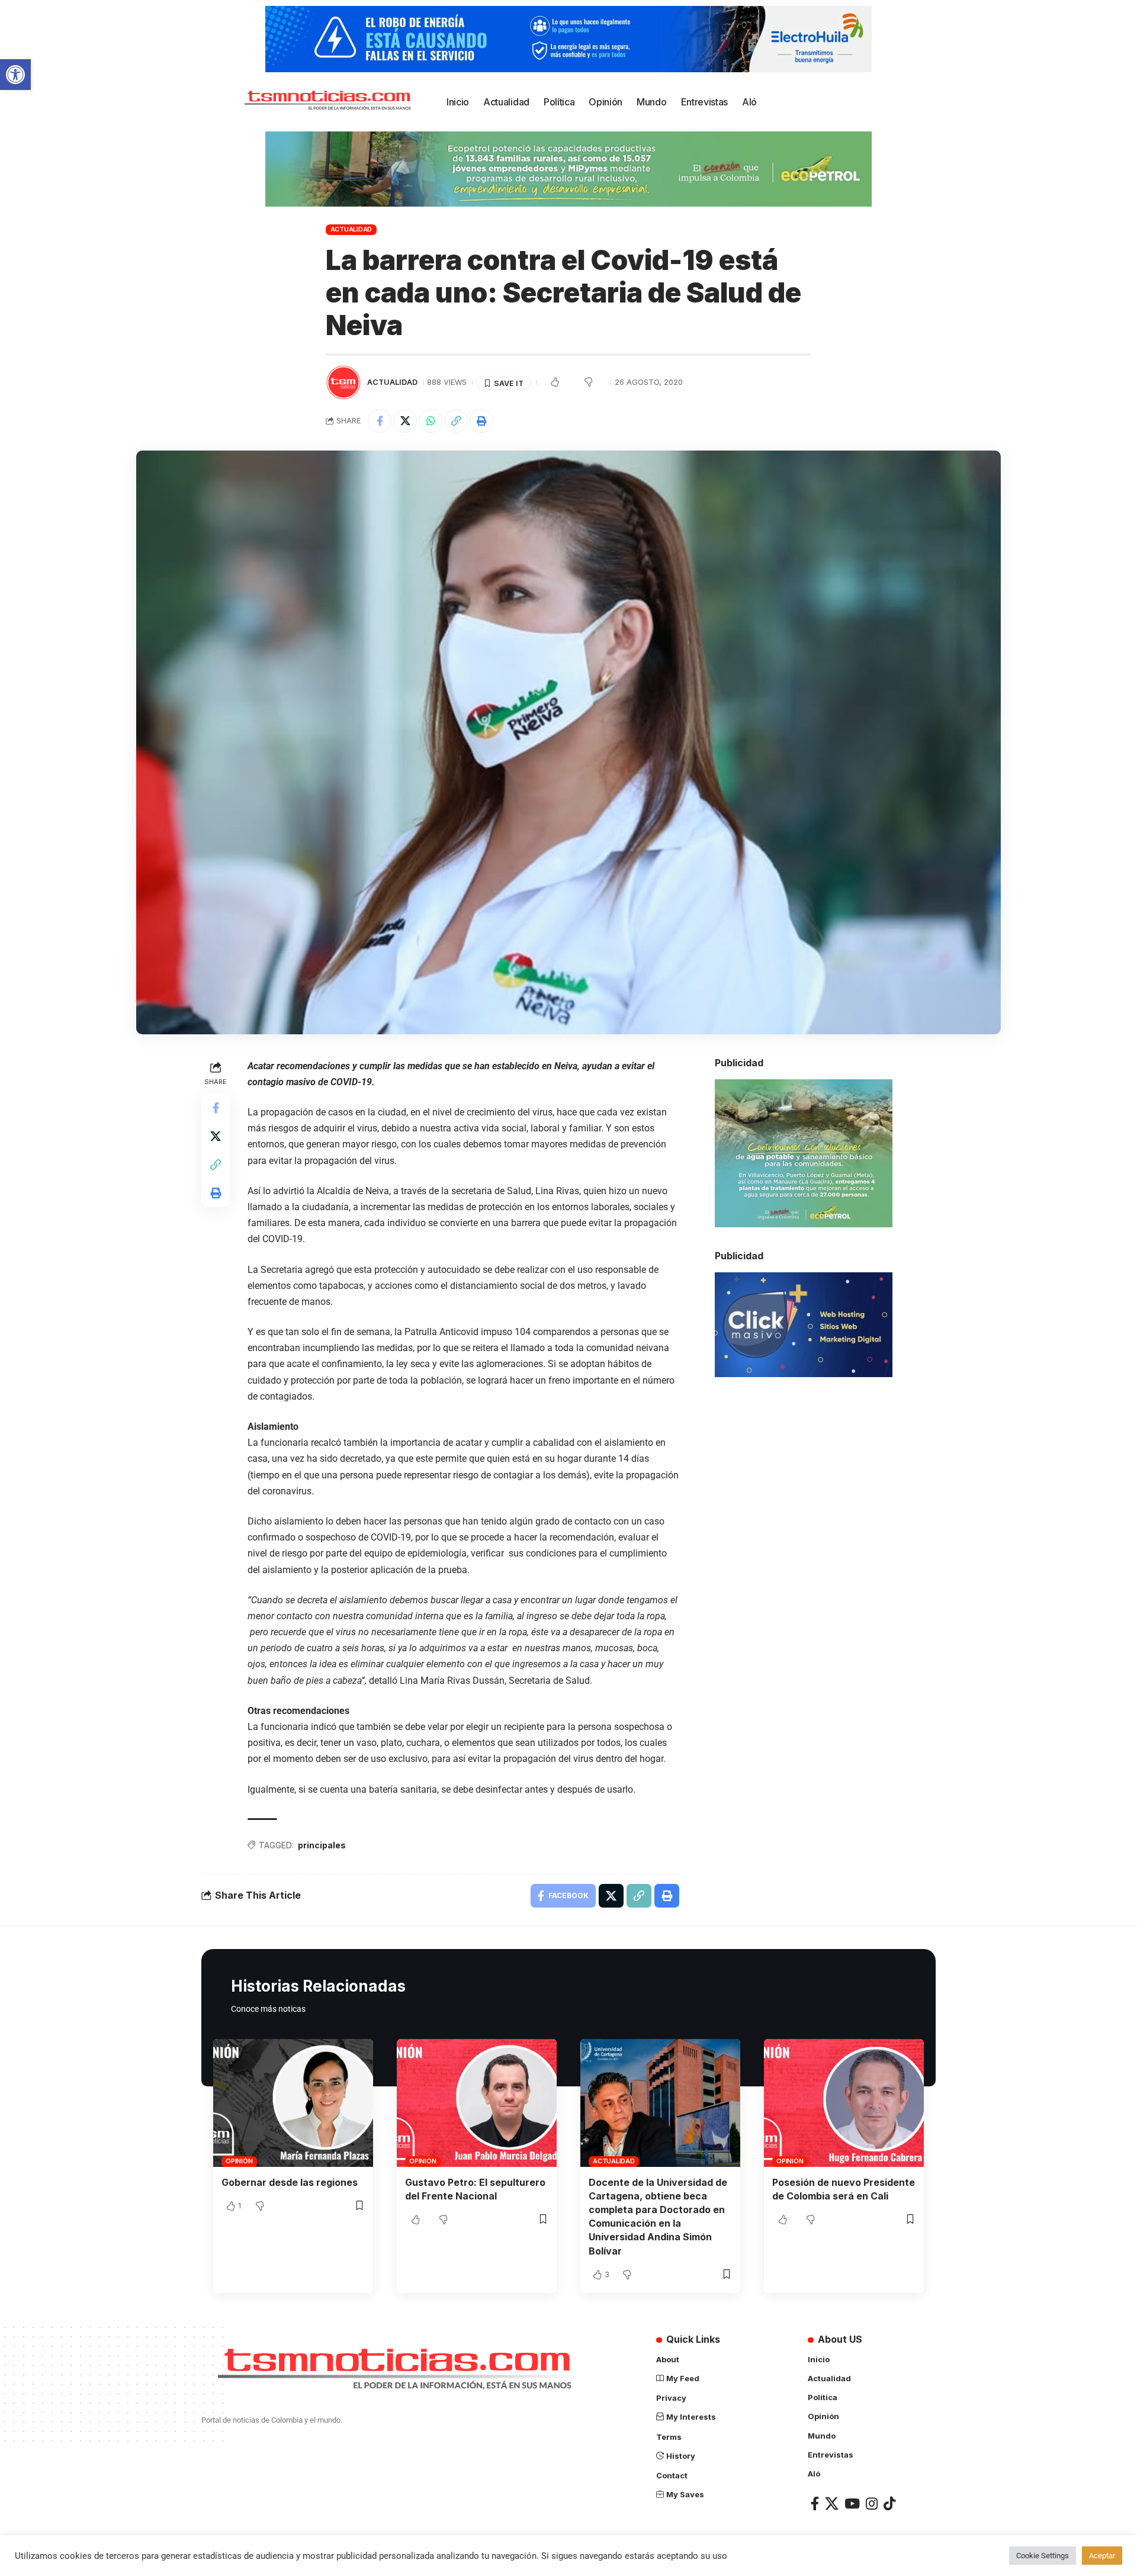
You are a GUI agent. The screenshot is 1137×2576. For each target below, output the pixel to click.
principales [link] (322, 1845)
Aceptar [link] (1102, 2556)
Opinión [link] (239, 2161)
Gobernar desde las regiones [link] (290, 2182)
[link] (15, 75)
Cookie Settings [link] (1043, 2556)
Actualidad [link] (351, 229)
